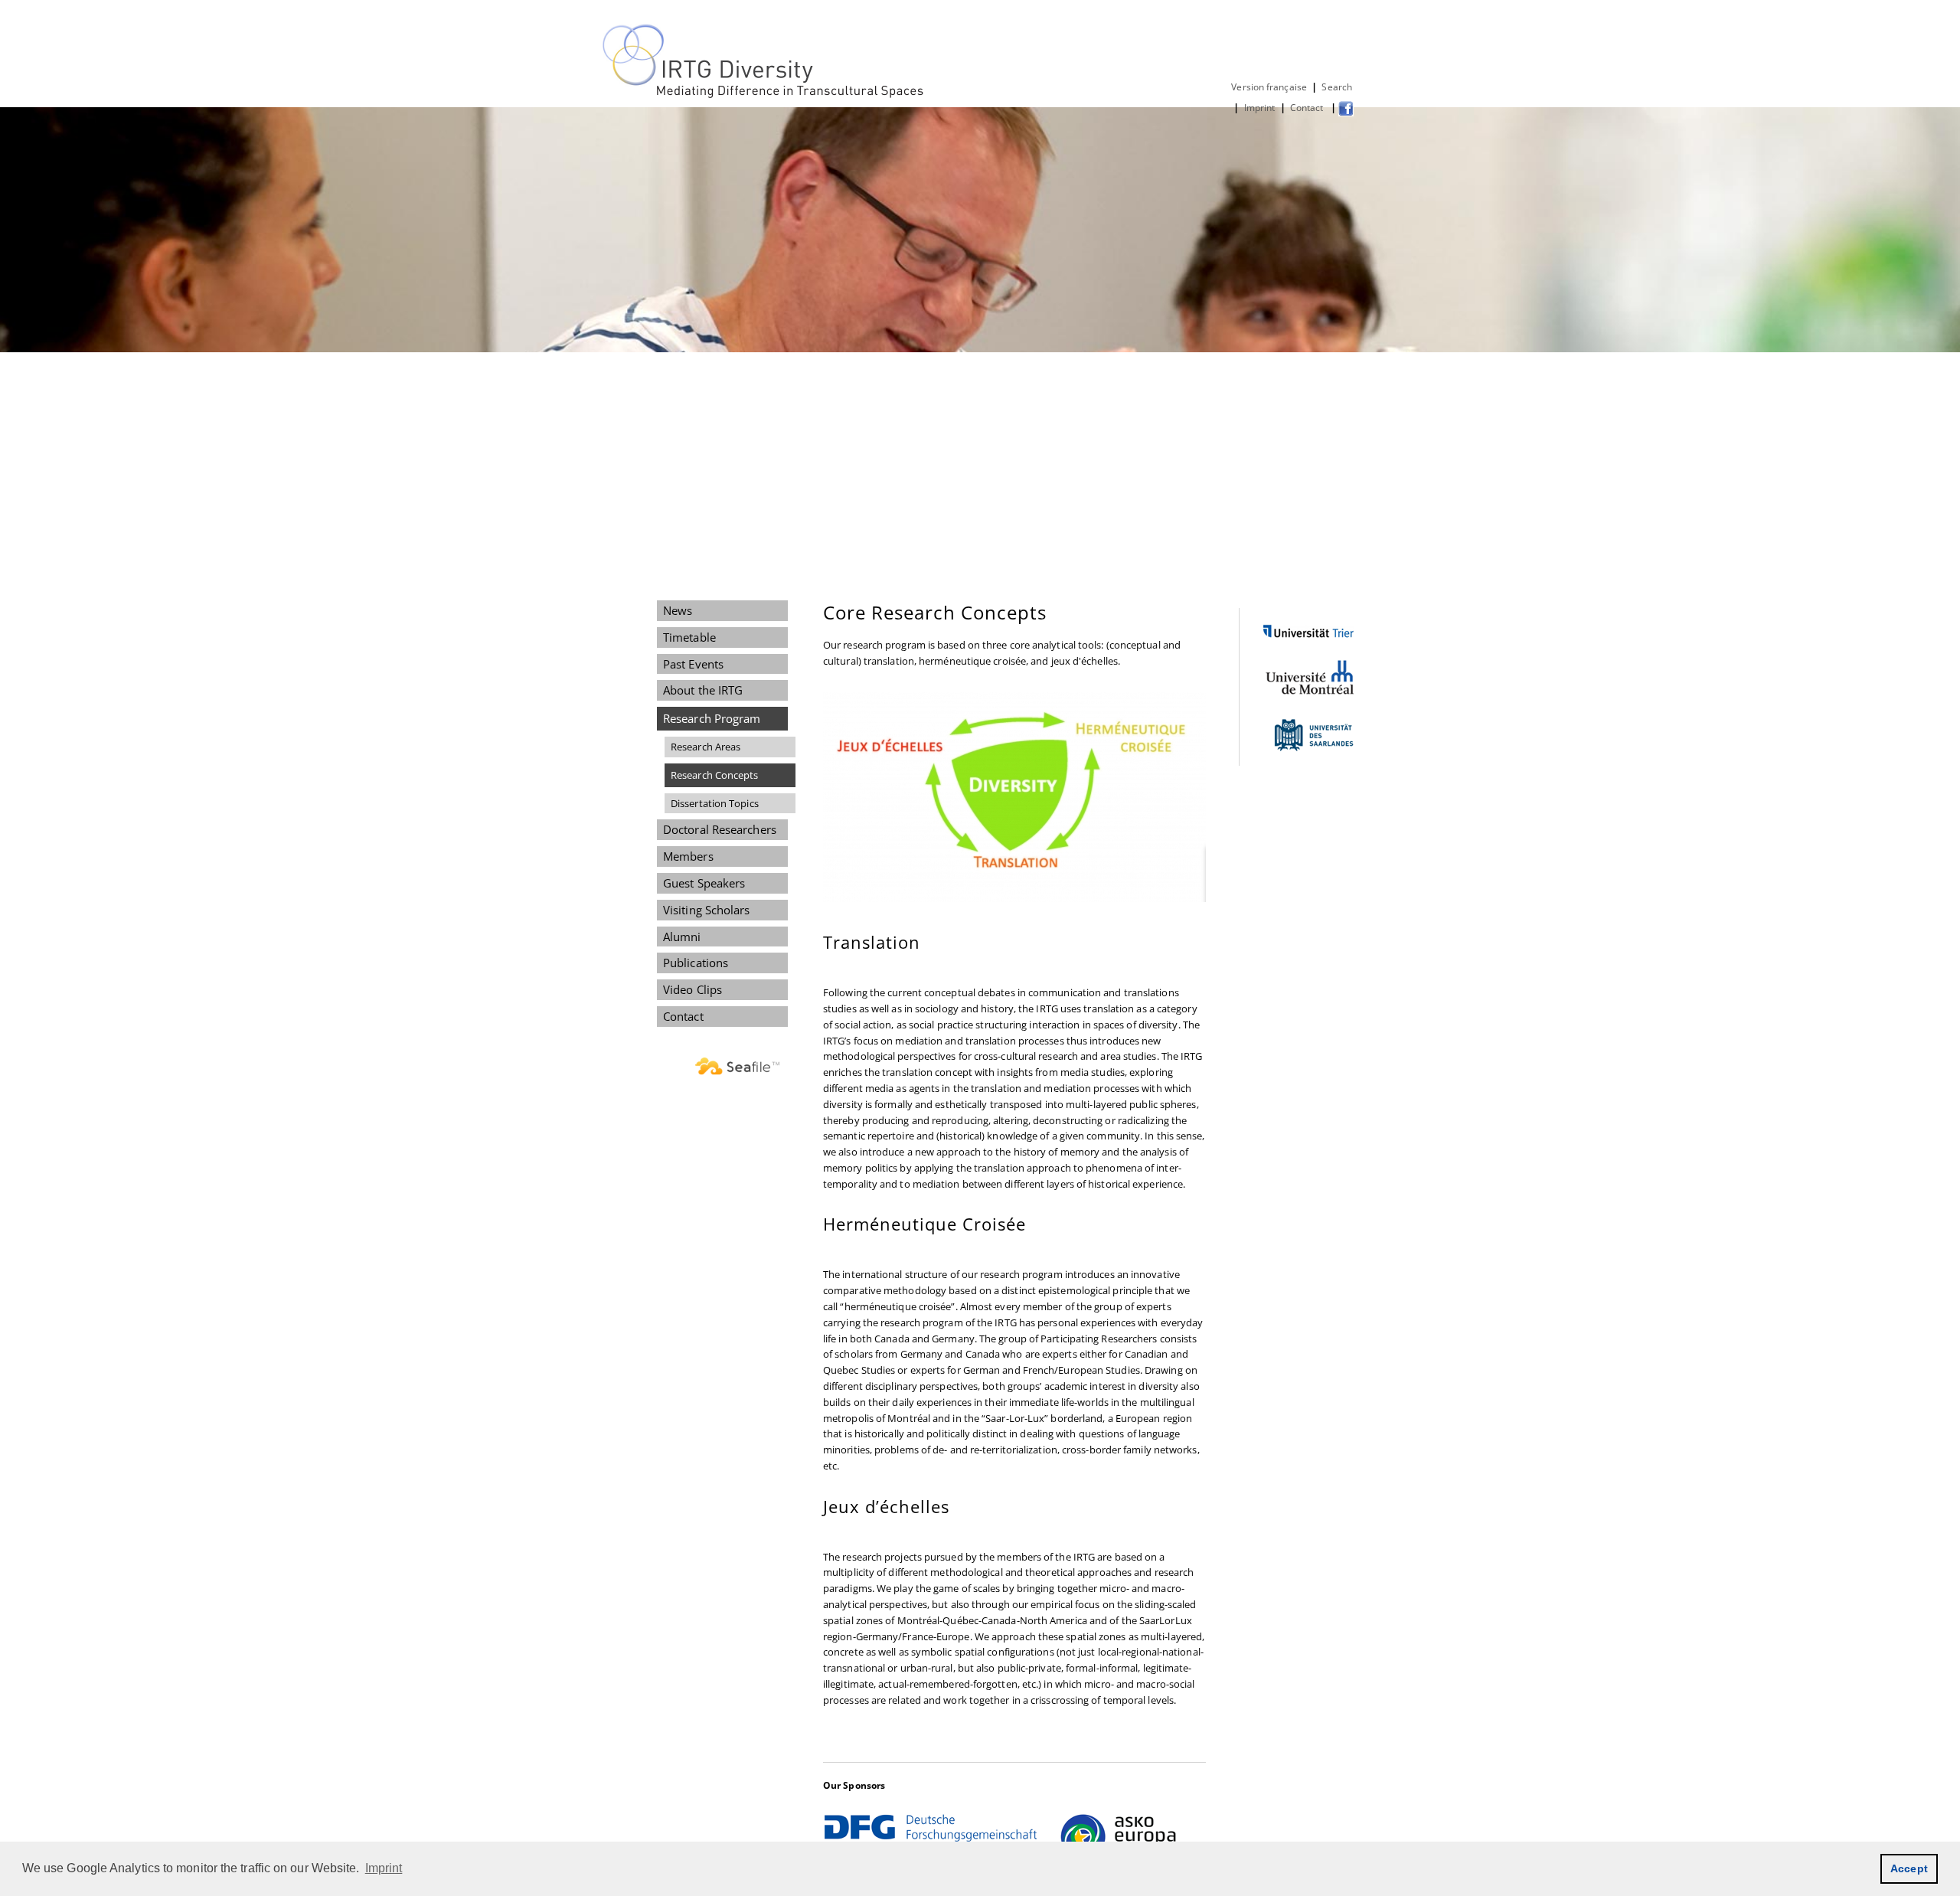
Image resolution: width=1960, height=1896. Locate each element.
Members (688, 856)
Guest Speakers (704, 883)
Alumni (682, 937)
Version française (1269, 87)
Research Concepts (715, 775)
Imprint (1260, 108)
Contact (1308, 108)
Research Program (712, 718)
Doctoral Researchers (720, 829)
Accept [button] (1909, 1868)
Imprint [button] (384, 1868)
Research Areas (706, 747)
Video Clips (693, 989)
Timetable (689, 637)
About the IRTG (703, 690)
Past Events (693, 664)
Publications (696, 963)
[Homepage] (764, 95)
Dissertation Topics (715, 803)
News (678, 610)
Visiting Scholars (707, 910)
